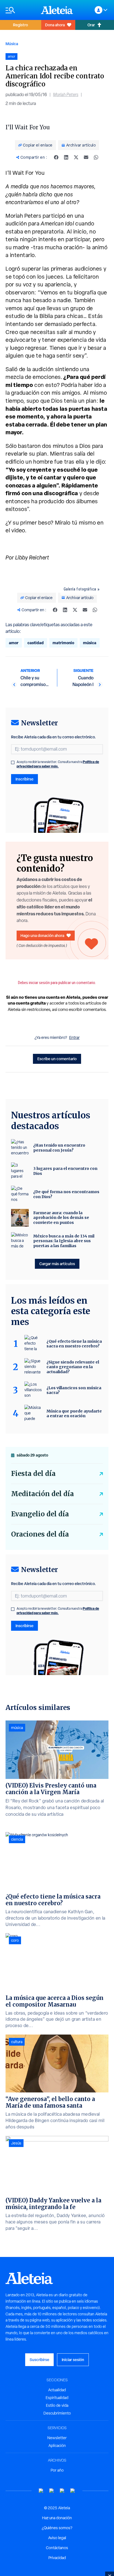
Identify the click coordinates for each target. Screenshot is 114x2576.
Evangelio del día (40, 1514)
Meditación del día (42, 1494)
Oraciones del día (40, 1534)
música (90, 643)
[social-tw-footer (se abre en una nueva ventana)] (62, 2491)
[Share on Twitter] (76, 157)
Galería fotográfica (80, 589)
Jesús (16, 2143)
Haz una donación (57, 2518)
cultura (17, 2042)
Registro (20, 25)
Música (12, 44)
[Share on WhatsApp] (96, 157)
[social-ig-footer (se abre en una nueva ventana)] (73, 2491)
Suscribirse (39, 2360)
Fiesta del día (33, 1474)
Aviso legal (57, 2538)
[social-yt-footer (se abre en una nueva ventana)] (41, 2491)
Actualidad (57, 2390)
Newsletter (57, 2438)
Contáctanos (57, 2548)
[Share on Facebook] (56, 157)
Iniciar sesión (73, 2360)
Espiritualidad (57, 2398)
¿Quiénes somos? (57, 2528)
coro (15, 1940)
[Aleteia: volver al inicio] (57, 10)
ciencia (17, 1839)
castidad (36, 643)
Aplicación (57, 2446)
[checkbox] (13, 762)
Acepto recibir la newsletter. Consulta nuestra (58, 764)
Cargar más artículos (57, 1264)
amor (14, 643)
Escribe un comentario (57, 1059)
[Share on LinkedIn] (66, 157)
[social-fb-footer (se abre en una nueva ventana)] (52, 2491)
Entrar (74, 1037)
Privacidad (57, 2558)
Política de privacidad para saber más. (58, 764)
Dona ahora (55, 25)
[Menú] (20, 10)
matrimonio (63, 643)
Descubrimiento (57, 2413)
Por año (57, 2470)
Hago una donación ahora (42, 935)
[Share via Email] (86, 157)
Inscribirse (24, 779)
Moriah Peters (66, 95)
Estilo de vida (57, 2405)
